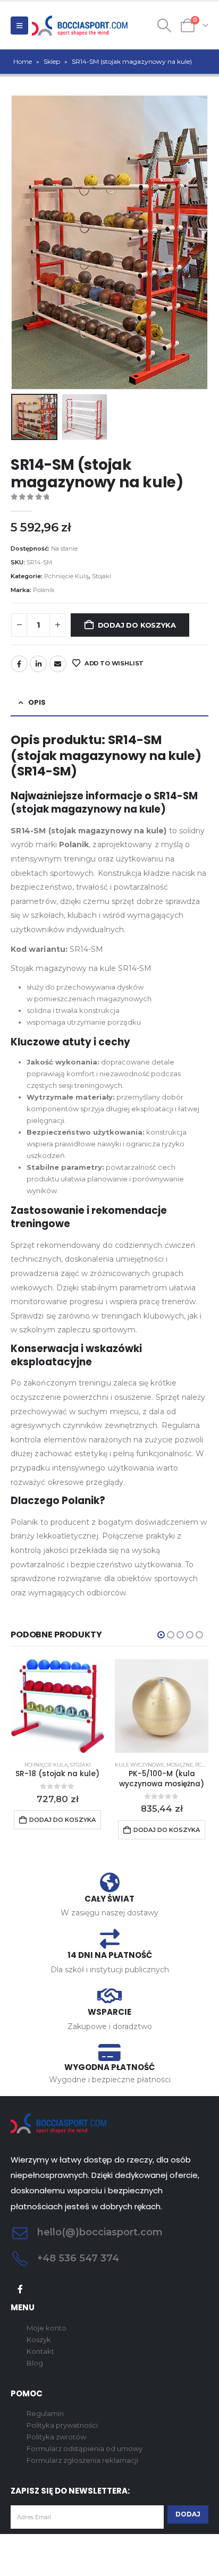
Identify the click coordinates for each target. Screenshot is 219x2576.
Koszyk (39, 2339)
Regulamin (45, 2413)
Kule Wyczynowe (140, 1765)
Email (58, 664)
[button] (19, 26)
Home (23, 61)
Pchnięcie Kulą (66, 576)
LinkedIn (38, 664)
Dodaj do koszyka (137, 625)
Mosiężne (180, 1765)
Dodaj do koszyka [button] (62, 1820)
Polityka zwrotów (56, 2437)
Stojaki (102, 576)
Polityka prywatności (62, 2425)
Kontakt (40, 2351)
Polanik (44, 590)
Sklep (52, 61)
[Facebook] (20, 2289)
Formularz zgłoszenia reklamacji (82, 2460)
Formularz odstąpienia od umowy (85, 2448)
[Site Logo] (80, 26)
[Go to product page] (57, 1706)
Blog (35, 2363)
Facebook (19, 664)
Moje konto (47, 2328)
